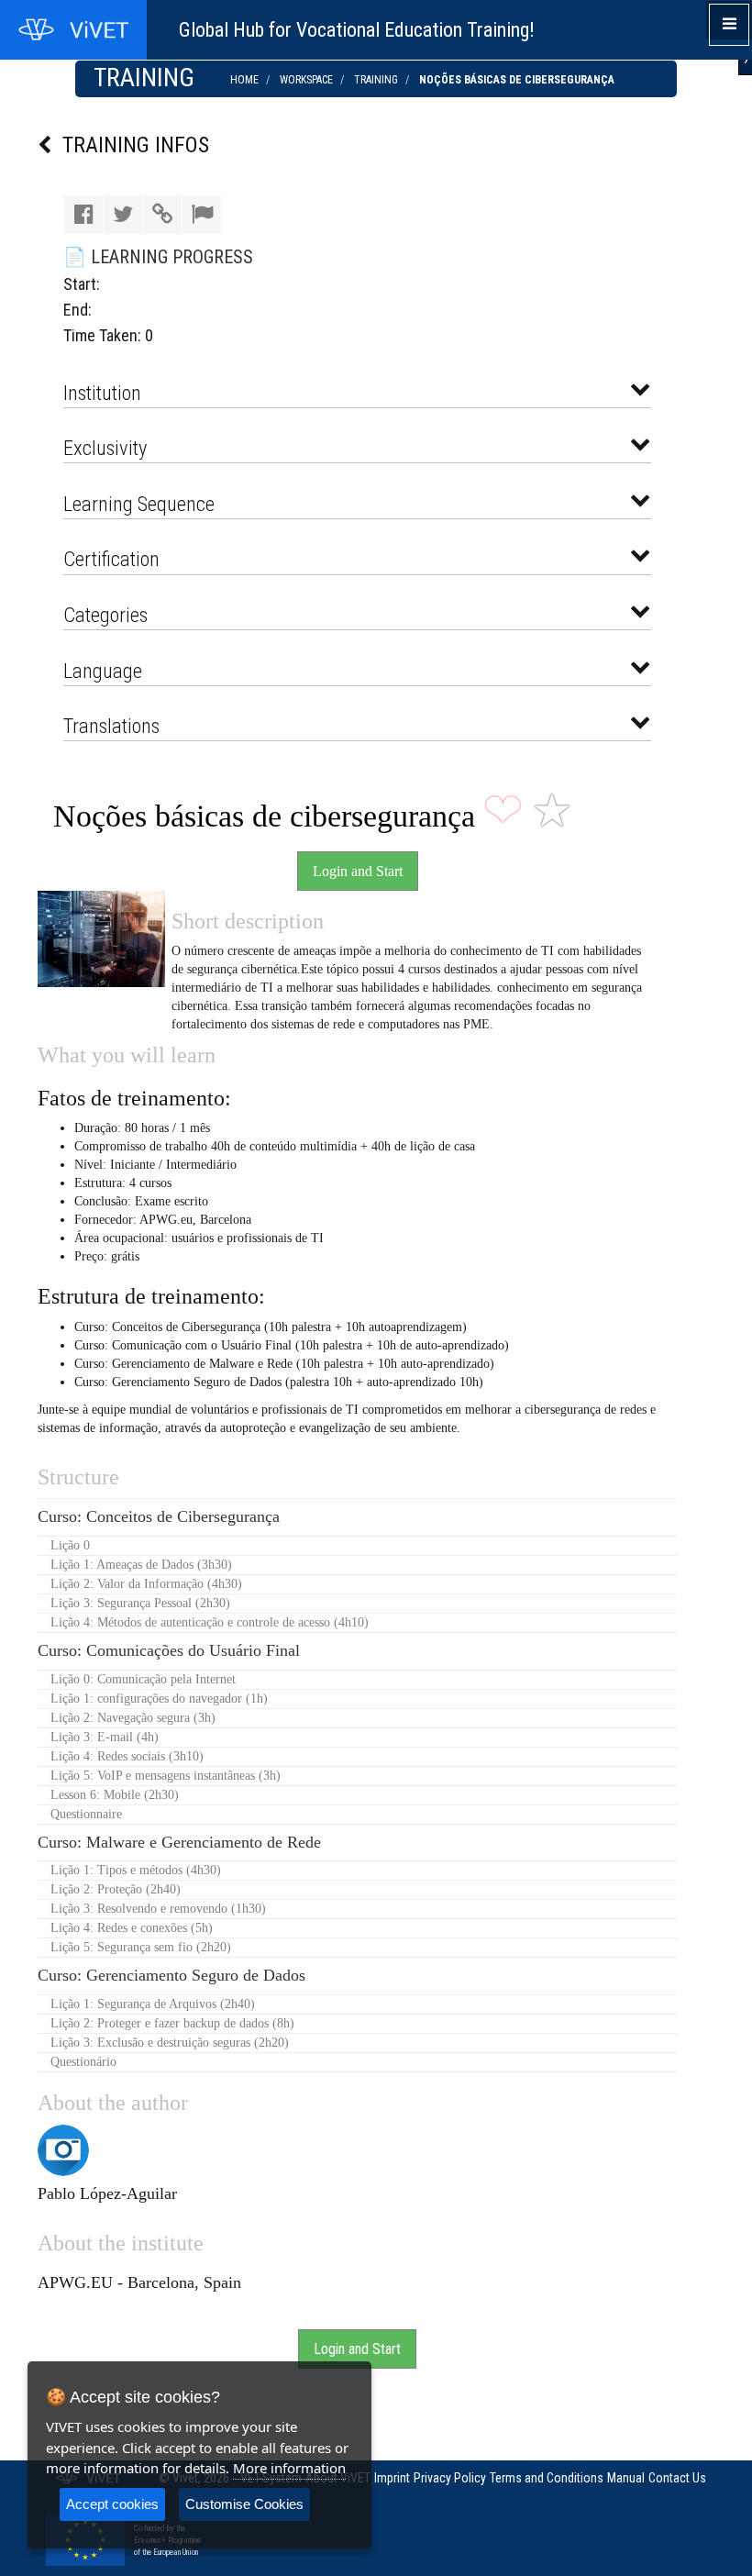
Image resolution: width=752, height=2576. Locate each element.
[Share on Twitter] (123, 215)
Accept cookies (112, 2504)
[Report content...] (202, 215)
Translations (114, 726)
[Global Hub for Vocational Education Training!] (73, 30)
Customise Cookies (244, 2504)
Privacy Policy (450, 2478)
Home (244, 80)
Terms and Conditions (547, 2478)
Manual (626, 2478)
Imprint (392, 2478)
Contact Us (677, 2478)
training (376, 80)
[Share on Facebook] (83, 215)
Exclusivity (107, 448)
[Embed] (162, 215)
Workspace (306, 80)
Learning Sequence (141, 504)
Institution (105, 393)
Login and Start (358, 871)
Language (105, 671)
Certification (114, 559)
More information (289, 2468)
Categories (108, 615)
